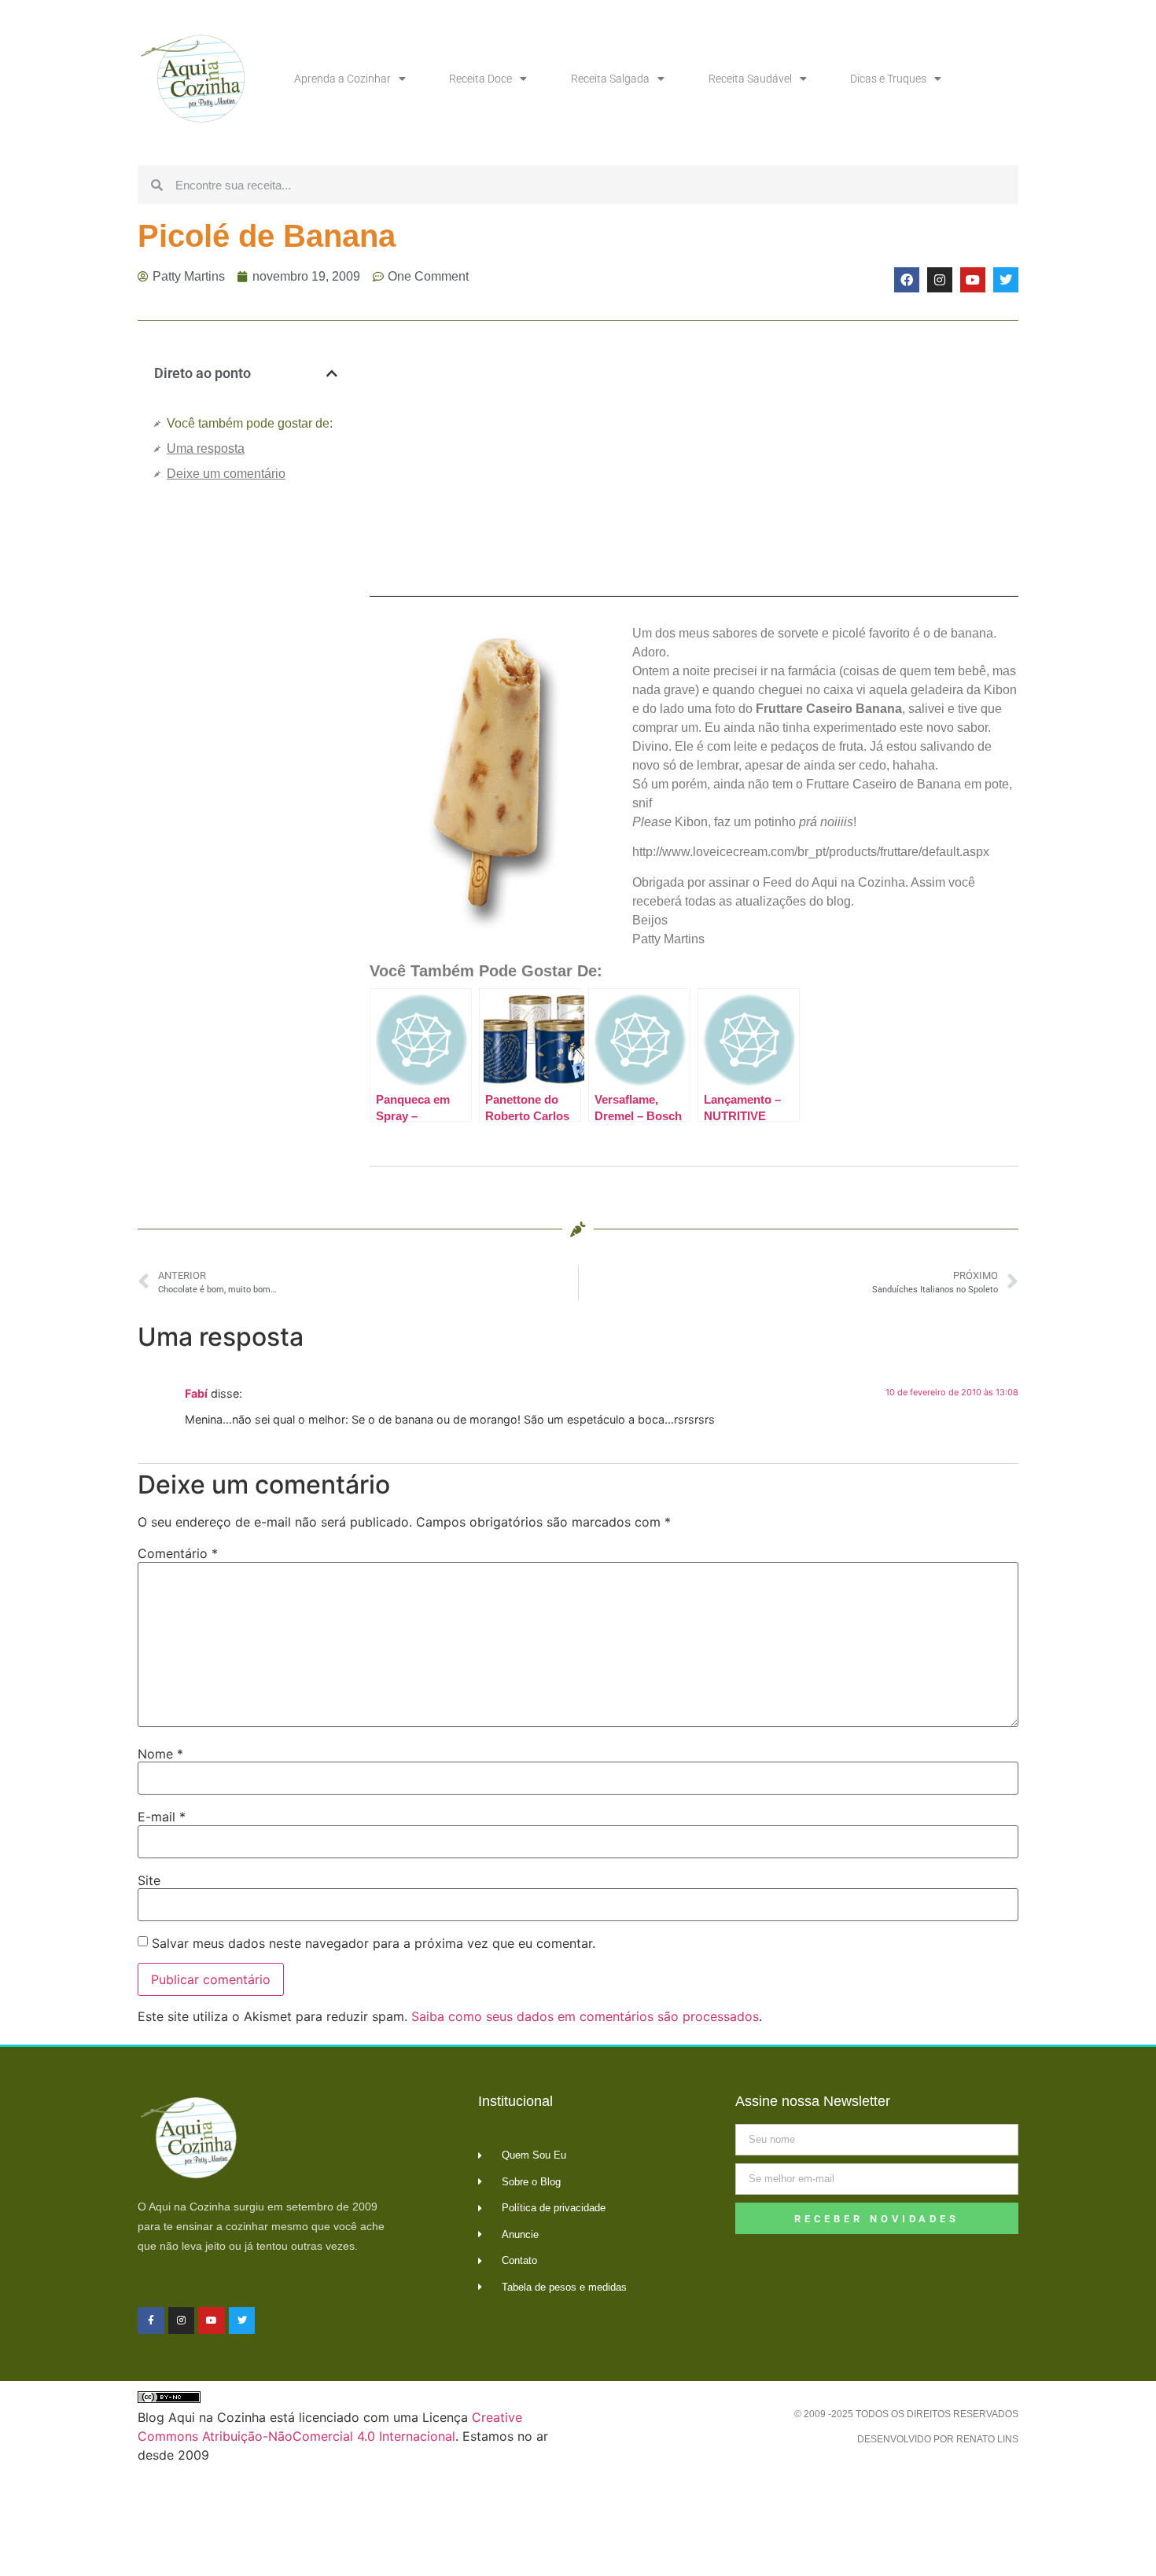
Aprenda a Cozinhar (342, 79)
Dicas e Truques (888, 79)
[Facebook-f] (151, 2321)
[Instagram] (940, 280)
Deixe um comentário (226, 474)
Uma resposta (206, 448)
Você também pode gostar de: (250, 423)
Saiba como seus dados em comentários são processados (585, 2016)
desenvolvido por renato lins (938, 2439)
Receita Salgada (610, 79)
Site (149, 1880)
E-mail (162, 1817)
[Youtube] (973, 280)
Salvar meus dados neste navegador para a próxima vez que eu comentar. (374, 1943)
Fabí (196, 1393)
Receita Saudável (750, 79)
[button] (332, 373)
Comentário (178, 1553)
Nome (160, 1754)
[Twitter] (1006, 280)
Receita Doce (480, 79)
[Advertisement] (246, 758)
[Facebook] (907, 280)
